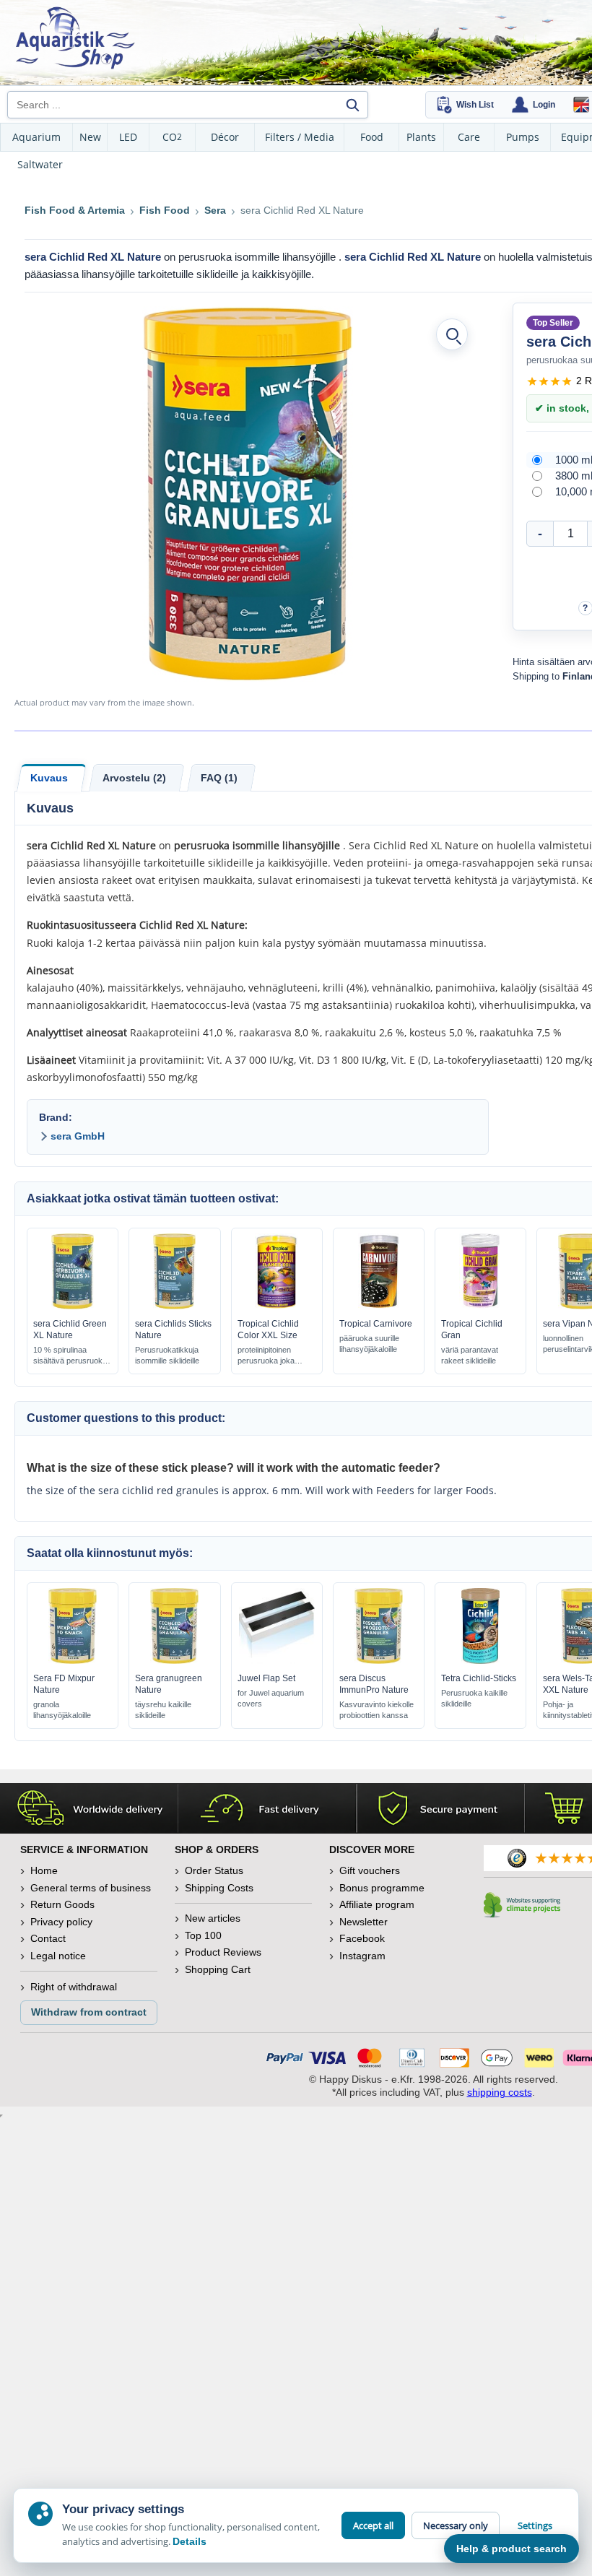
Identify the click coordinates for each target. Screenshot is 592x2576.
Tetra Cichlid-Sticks (479, 1678)
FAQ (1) (219, 778)
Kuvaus (49, 778)
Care (469, 137)
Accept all (373, 2525)
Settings (535, 2525)
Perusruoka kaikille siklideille (474, 1698)
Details (190, 2541)
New (90, 137)
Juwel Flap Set (266, 1678)
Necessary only (456, 2525)
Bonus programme (382, 1888)
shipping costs (500, 2092)
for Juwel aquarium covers (271, 1698)
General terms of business (91, 1888)
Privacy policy (61, 1922)
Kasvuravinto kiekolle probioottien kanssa (376, 1710)
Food (372, 137)
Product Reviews (223, 1952)
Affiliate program (377, 1904)
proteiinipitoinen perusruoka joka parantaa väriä (266, 1356)
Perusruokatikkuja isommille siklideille (167, 1355)
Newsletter (364, 1922)
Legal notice (58, 1956)
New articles (213, 1918)
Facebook (362, 1938)
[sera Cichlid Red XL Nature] (248, 494)
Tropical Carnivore (376, 1324)
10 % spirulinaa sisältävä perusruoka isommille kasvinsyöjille (70, 1356)
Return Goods (62, 1904)
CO (172, 137)
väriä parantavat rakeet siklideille (470, 1355)
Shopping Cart (218, 1969)
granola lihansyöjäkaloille (62, 1710)
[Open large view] (452, 334)
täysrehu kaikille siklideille (163, 1710)
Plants (421, 137)
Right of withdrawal (74, 1987)
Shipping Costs (219, 1888)
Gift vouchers (370, 1870)
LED (128, 137)
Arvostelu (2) (134, 778)
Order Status (214, 1870)
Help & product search (512, 2549)
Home (44, 1870)
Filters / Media (300, 137)
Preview (73, 1306)
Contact (48, 1938)
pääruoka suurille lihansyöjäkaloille (369, 1344)
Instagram (362, 1956)
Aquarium (36, 137)
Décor (225, 137)
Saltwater (40, 164)
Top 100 (203, 1935)
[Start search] (352, 105)
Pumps (523, 137)
